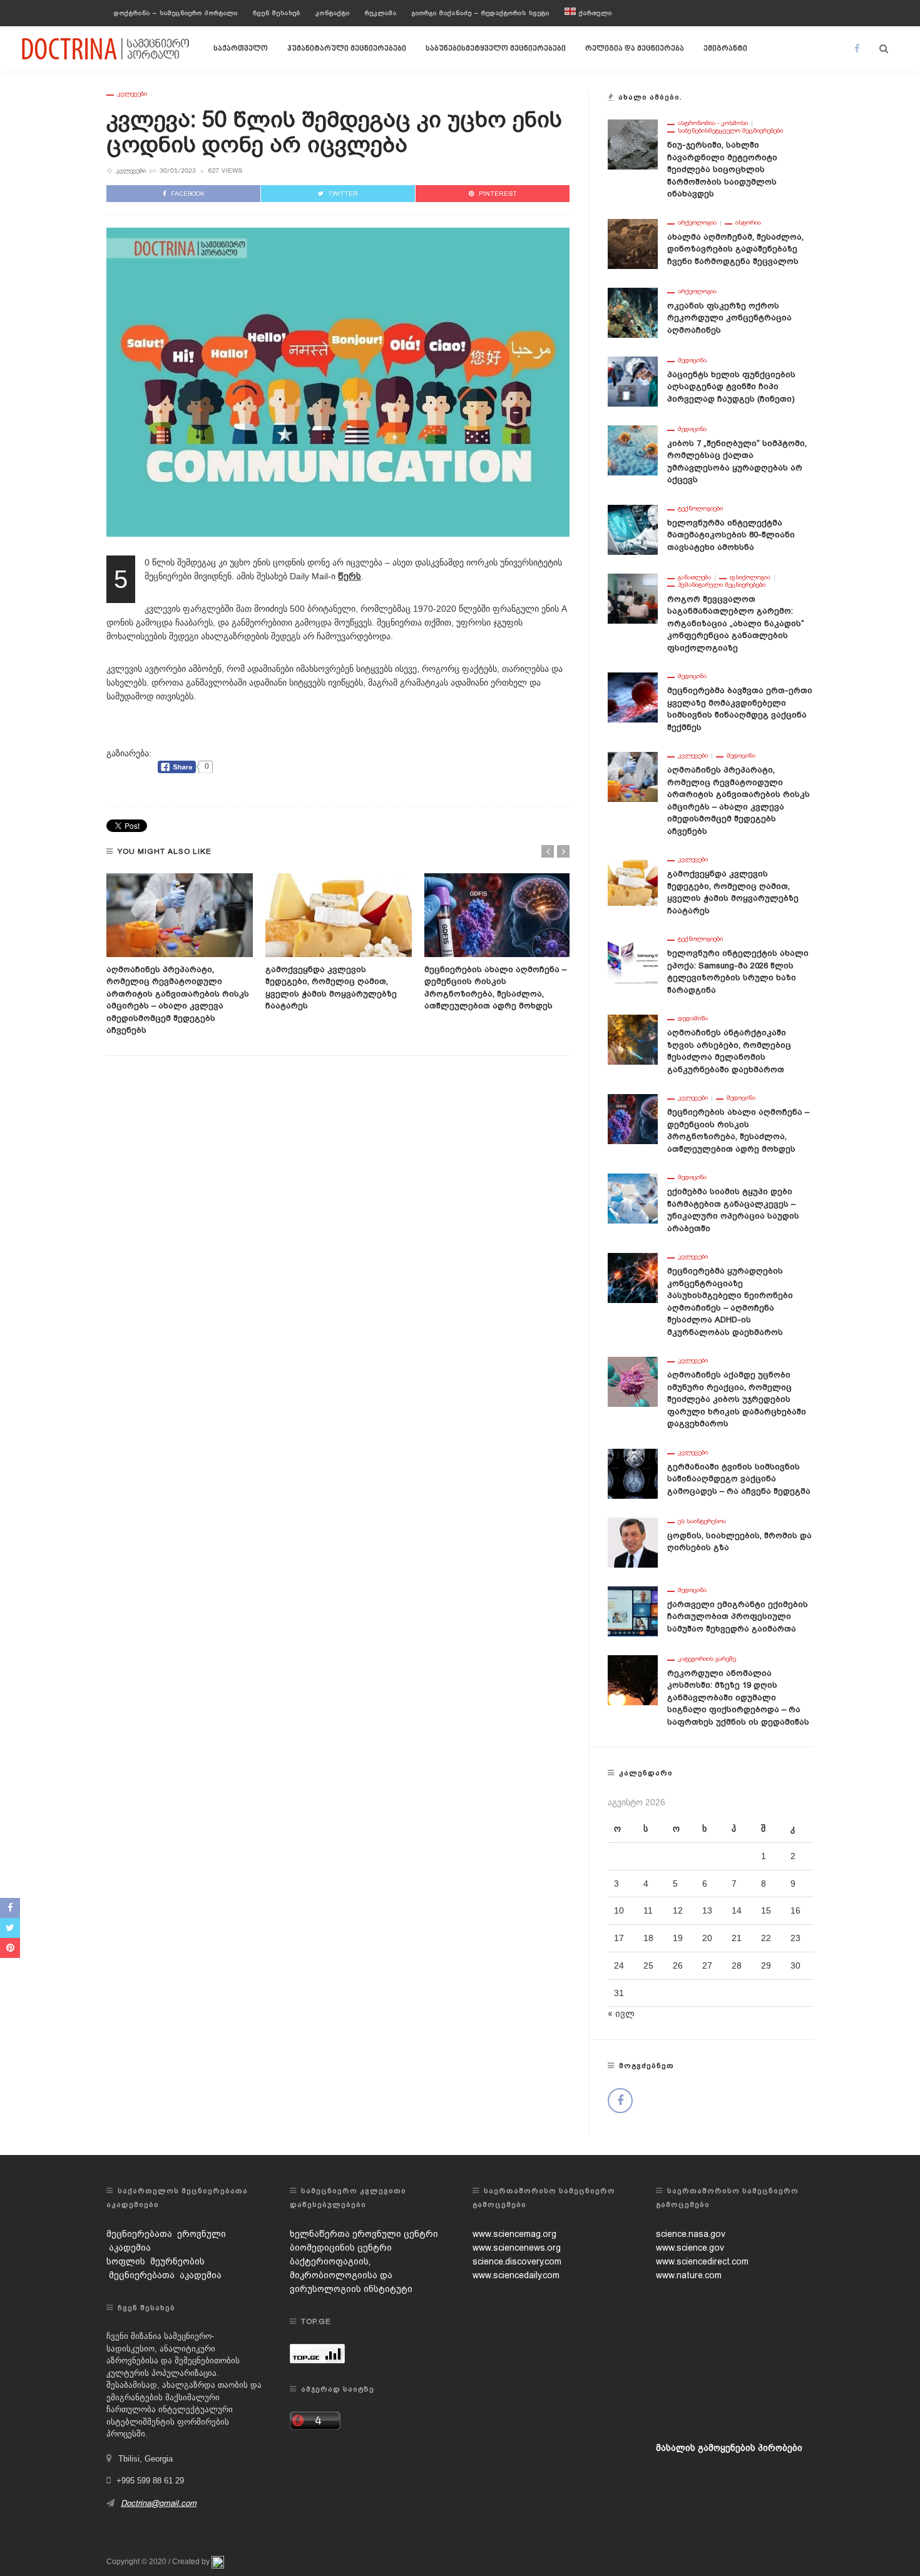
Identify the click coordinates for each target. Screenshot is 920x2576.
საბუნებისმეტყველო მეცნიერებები (496, 49)
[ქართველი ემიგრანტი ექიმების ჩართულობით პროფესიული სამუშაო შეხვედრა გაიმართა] (633, 1610)
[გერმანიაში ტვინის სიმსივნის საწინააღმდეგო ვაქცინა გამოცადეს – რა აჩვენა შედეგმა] (633, 1473)
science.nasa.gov (691, 2234)
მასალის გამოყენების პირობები (729, 2448)
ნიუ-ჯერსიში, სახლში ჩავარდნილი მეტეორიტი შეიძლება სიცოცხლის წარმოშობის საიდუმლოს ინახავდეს (722, 169)
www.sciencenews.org (517, 2248)
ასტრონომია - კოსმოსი (713, 123)
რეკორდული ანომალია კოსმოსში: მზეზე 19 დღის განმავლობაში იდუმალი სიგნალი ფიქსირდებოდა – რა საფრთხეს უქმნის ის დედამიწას (738, 1697)
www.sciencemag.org (514, 2234)
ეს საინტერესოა (702, 1521)
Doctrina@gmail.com (159, 2503)
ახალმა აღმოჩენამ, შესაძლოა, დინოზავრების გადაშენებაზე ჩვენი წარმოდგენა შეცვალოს (735, 249)
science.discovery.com (517, 2261)
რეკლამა (381, 13)
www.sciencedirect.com (702, 2261)
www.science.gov (690, 2248)
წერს (350, 576)
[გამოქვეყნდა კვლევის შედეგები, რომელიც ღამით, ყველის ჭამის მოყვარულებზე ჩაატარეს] (339, 915)
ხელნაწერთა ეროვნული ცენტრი (364, 2234)
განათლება (694, 577)
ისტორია (748, 223)
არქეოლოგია (697, 223)
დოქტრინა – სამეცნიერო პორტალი (176, 13)
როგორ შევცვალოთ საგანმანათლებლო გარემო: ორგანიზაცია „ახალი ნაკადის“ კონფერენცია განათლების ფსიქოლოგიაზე (736, 623)
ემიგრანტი (725, 49)
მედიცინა (692, 360)
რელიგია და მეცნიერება (635, 49)
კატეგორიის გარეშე (707, 1659)
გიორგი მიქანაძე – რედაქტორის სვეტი (481, 13)
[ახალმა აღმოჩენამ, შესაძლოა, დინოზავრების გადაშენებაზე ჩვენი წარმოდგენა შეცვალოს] (633, 243)
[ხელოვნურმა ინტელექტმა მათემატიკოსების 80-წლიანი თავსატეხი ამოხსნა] (633, 529)
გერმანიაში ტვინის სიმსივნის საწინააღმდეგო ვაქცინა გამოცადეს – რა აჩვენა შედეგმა (739, 1479)
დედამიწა (693, 1018)
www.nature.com (689, 2275)
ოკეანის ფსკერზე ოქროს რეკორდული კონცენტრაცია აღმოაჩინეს (729, 318)
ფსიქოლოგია (750, 577)
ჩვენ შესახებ (277, 13)
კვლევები (132, 94)
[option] (180, 955)
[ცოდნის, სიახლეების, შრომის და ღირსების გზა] (633, 1541)
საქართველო (241, 49)
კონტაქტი (333, 13)
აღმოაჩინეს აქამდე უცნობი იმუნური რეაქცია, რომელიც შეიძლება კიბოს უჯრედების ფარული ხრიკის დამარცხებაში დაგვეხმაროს (737, 1399)
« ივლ (621, 2014)
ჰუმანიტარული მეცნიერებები (347, 49)
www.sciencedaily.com (516, 2275)
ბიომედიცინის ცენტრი (341, 2248)
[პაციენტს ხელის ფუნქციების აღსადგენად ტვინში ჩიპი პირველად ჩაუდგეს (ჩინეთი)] (633, 380)
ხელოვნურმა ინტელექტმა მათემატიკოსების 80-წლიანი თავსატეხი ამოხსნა (731, 535)
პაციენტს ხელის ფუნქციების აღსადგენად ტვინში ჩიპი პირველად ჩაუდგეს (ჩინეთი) (731, 387)
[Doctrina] (106, 48)
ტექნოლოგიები (700, 509)
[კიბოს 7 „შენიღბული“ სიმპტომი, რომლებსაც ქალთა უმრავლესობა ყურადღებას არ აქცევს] (633, 449)
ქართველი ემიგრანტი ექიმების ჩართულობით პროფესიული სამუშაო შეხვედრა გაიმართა (738, 1616)
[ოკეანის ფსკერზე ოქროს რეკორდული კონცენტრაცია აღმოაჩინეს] (633, 312)
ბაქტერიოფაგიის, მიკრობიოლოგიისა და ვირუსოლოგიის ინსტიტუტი (351, 2275)
